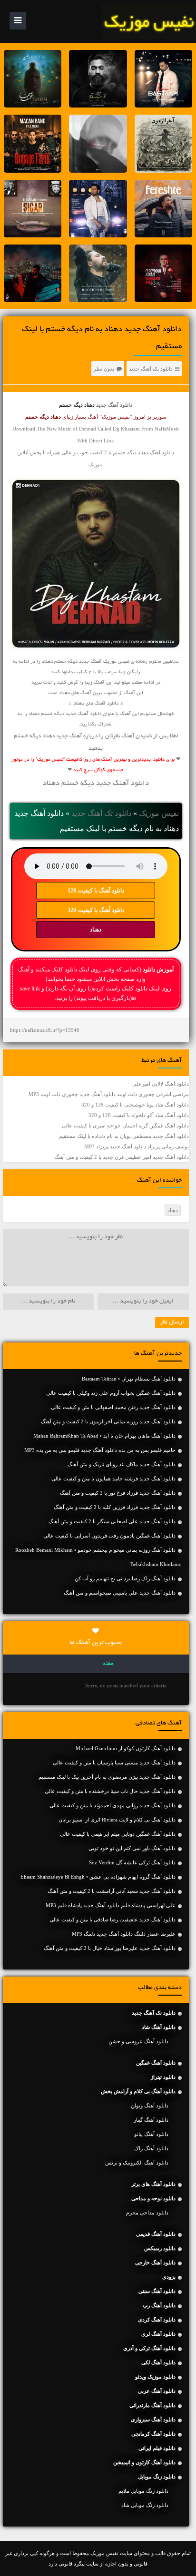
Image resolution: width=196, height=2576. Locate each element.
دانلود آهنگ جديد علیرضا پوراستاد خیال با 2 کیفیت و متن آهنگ (110, 1948)
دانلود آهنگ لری (158, 2334)
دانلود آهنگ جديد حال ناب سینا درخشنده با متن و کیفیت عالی (110, 1791)
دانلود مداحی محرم (147, 2213)
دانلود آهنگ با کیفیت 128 (96, 891)
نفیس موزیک (159, 813)
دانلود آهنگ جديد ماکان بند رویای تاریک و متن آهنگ (122, 1464)
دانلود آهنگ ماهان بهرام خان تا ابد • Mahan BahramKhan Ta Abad (104, 1436)
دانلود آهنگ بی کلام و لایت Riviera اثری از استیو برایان (117, 1820)
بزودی (169, 2277)
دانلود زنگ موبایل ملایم (143, 2491)
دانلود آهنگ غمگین (156, 2063)
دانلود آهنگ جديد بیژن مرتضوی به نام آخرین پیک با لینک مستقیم (107, 1777)
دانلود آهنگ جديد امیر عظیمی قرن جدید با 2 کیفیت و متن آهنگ (122, 1157)
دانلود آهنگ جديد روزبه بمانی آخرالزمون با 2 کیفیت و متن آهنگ (108, 1421)
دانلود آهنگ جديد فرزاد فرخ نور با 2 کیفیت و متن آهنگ (118, 1493)
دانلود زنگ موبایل (157, 2477)
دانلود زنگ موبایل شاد (145, 2505)
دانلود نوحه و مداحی (153, 2198)
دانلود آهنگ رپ (159, 2305)
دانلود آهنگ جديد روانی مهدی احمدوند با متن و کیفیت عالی (113, 1805)
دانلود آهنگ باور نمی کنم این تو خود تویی (132, 1848)
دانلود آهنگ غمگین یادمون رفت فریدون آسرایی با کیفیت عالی (109, 1536)
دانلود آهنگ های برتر (153, 2184)
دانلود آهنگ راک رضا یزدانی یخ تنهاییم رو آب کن (125, 1578)
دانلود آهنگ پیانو (151, 2134)
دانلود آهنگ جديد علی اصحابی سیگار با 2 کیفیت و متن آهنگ (112, 1521)
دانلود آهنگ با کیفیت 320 (96, 910)
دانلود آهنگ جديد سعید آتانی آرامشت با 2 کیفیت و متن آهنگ (112, 1891)
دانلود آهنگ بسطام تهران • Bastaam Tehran (129, 1379)
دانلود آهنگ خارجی (155, 2263)
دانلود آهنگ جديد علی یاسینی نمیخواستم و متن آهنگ (120, 1593)
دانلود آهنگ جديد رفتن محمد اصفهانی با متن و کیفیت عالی (113, 1407)
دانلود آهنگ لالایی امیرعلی (161, 1084)
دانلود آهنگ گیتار (151, 2120)
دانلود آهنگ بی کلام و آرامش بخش (138, 2091)
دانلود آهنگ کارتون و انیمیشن (144, 2462)
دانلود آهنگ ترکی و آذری (149, 2348)
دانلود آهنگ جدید (114, 405)
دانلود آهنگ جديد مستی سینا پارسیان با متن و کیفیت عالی (114, 1763)
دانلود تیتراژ (163, 2077)
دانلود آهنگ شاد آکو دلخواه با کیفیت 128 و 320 (139, 1115)
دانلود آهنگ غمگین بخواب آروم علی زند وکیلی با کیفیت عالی (111, 1393)
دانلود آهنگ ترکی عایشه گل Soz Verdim (132, 1862)
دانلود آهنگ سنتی (157, 2291)
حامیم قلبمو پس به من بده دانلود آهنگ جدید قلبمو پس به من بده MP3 (100, 1450)
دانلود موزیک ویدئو (155, 2377)
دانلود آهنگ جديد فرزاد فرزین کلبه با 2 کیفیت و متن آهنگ (115, 1507)
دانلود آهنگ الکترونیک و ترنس (137, 2163)
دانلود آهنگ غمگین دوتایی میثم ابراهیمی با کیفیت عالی (118, 1834)
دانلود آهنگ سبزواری (153, 2419)
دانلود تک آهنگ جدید (151, 369)
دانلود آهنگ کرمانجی (153, 2434)
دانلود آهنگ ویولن (150, 2106)
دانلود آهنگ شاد (159, 2027)
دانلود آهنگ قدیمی (156, 2234)
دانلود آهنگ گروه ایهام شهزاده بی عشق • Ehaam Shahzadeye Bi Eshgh (98, 1877)
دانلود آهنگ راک (151, 2148)
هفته (108, 1664)
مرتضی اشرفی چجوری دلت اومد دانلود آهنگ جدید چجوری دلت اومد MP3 (109, 1094)
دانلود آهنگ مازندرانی (152, 2405)
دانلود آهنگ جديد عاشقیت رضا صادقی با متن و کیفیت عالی (113, 1920)
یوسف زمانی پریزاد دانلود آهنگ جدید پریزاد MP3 (137, 1146)
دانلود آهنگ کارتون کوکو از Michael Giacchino (126, 1748)
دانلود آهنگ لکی (158, 2362)
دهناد (96, 930)
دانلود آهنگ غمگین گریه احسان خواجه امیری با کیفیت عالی (125, 1126)
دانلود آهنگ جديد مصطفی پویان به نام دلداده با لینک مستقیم (124, 1136)
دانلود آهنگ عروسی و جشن (138, 2041)
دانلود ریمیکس (160, 2248)
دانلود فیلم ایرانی (157, 2448)
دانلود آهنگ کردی (157, 2320)
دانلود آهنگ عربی (157, 2391)
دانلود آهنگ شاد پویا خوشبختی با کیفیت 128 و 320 (135, 1105)
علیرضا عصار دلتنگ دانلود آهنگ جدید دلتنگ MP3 (124, 1934)
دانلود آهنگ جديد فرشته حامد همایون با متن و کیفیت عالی (113, 1479)
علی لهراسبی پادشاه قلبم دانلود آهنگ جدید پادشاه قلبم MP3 (111, 1905)
